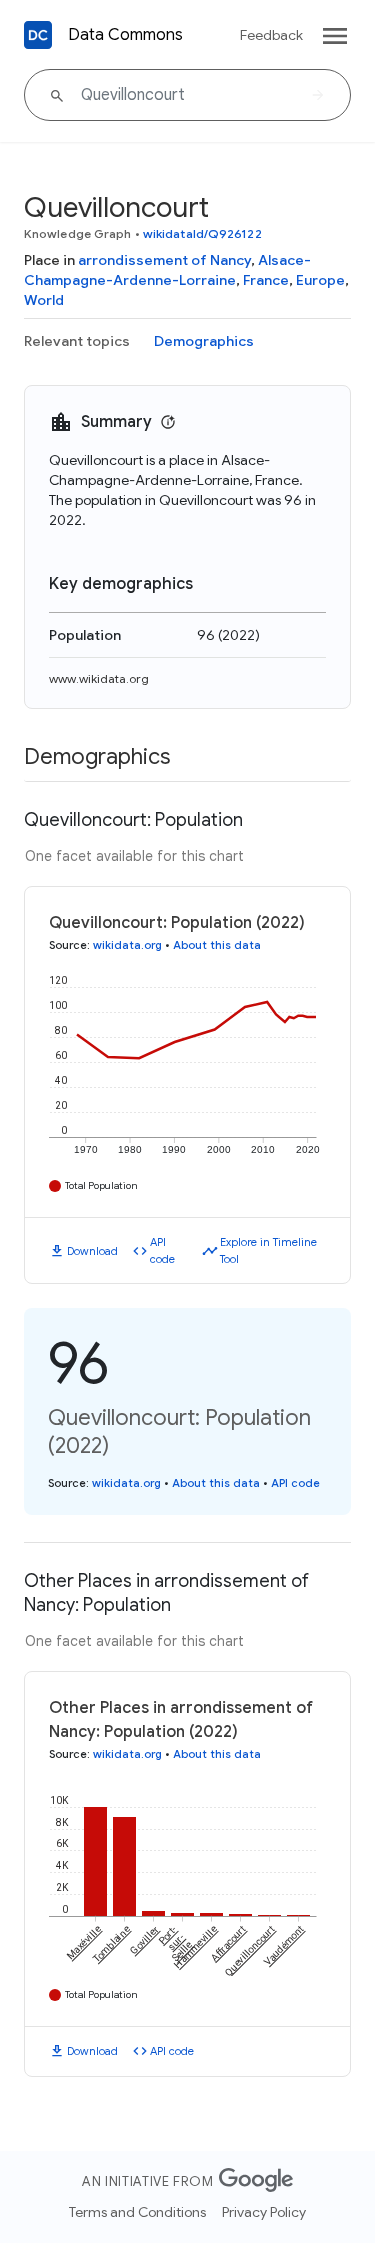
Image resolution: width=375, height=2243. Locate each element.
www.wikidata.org (99, 678)
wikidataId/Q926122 (202, 233)
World (44, 300)
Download (92, 1251)
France (266, 280)
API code (162, 1250)
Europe (320, 280)
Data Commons (125, 35)
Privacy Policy (264, 2212)
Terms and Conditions (137, 2212)
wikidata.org (127, 945)
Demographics (204, 341)
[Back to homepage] (38, 35)
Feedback (271, 35)
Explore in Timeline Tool (268, 1250)
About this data (217, 945)
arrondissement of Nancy (164, 260)
